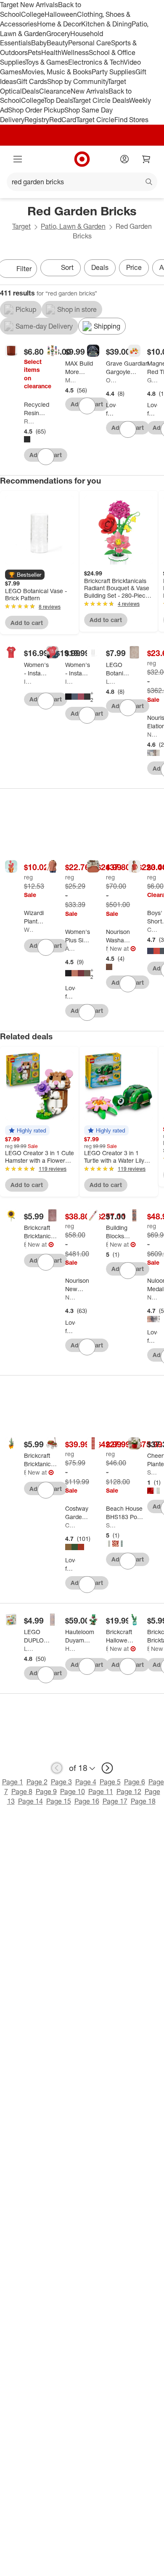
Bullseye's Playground (107, 1244)
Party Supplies (114, 72)
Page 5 (110, 1782)
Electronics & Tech (96, 62)
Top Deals (58, 100)
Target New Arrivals (29, 5)
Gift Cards (32, 81)
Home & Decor (59, 24)
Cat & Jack (152, 930)
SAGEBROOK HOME (152, 1472)
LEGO (111, 681)
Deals (30, 91)
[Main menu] (18, 159)
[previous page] (57, 1768)
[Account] (124, 159)
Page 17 (115, 1801)
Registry (37, 120)
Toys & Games (47, 62)
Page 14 (30, 1801)
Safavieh (111, 1525)
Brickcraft (25, 1244)
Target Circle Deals (101, 100)
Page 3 (61, 1782)
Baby (39, 43)
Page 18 (143, 1801)
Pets (34, 52)
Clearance (55, 91)
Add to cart (27, 623)
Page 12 (129, 1791)
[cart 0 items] (146, 159)
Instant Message (29, 681)
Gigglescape (152, 380)
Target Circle (95, 120)
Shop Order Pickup (36, 110)
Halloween (61, 14)
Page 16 (87, 1801)
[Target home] (82, 159)
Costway (70, 1525)
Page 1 (13, 1782)
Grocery (58, 34)
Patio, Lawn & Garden (73, 226)
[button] (25, 575)
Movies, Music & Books (57, 72)
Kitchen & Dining (106, 24)
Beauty (57, 43)
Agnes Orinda (70, 948)
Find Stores (131, 120)
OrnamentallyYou (111, 380)
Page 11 (101, 1791)
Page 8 (22, 1791)
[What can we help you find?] (82, 182)
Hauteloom (70, 1649)
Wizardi (29, 930)
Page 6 (135, 1782)
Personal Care (90, 43)
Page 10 (73, 1791)
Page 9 (46, 1791)
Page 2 (37, 1782)
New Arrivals (90, 91)
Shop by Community (77, 81)
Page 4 (86, 1782)
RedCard (63, 120)
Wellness (75, 52)
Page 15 (59, 1801)
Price (134, 267)
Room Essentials (29, 421)
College (33, 14)
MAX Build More (70, 380)
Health (51, 52)
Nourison (152, 734)
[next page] (107, 1768)
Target (21, 226)
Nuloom (152, 1297)
